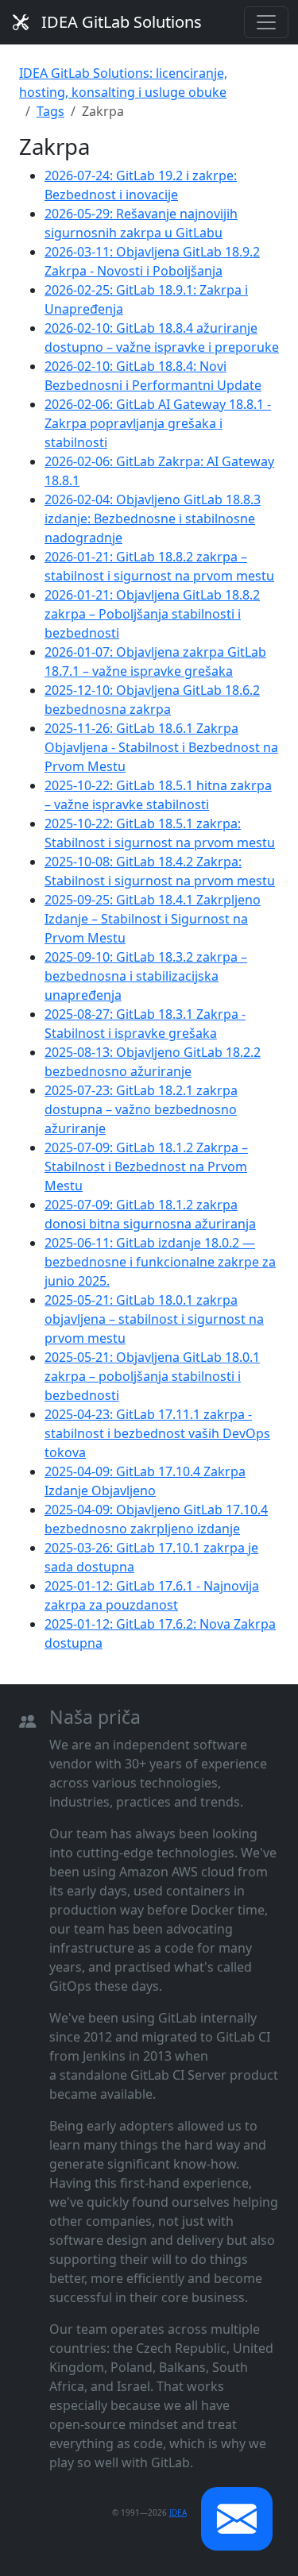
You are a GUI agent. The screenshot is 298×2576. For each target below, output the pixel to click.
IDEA (178, 2512)
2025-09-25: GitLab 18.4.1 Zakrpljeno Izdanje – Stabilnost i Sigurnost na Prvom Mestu (153, 919)
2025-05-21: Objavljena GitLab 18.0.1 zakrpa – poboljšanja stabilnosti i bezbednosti (152, 1376)
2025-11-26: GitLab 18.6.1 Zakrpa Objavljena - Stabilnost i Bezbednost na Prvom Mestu (161, 747)
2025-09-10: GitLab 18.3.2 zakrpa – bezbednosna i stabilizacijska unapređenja (146, 976)
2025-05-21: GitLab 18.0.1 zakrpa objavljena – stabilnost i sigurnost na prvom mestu (154, 1319)
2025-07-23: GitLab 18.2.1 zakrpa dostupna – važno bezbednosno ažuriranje (141, 1109)
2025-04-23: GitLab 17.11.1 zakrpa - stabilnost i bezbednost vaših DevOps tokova (157, 1433)
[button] (237, 2519)
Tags (50, 111)
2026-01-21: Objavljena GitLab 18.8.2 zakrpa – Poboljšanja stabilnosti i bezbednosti (152, 614)
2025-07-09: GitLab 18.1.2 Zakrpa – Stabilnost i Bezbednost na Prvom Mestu (146, 1167)
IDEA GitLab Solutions (122, 22)
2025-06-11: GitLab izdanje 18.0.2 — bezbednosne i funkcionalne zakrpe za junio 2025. (160, 1262)
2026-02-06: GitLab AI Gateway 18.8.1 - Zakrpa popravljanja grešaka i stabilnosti (158, 423)
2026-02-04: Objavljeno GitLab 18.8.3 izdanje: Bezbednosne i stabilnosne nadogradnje (153, 519)
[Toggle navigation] (266, 22)
